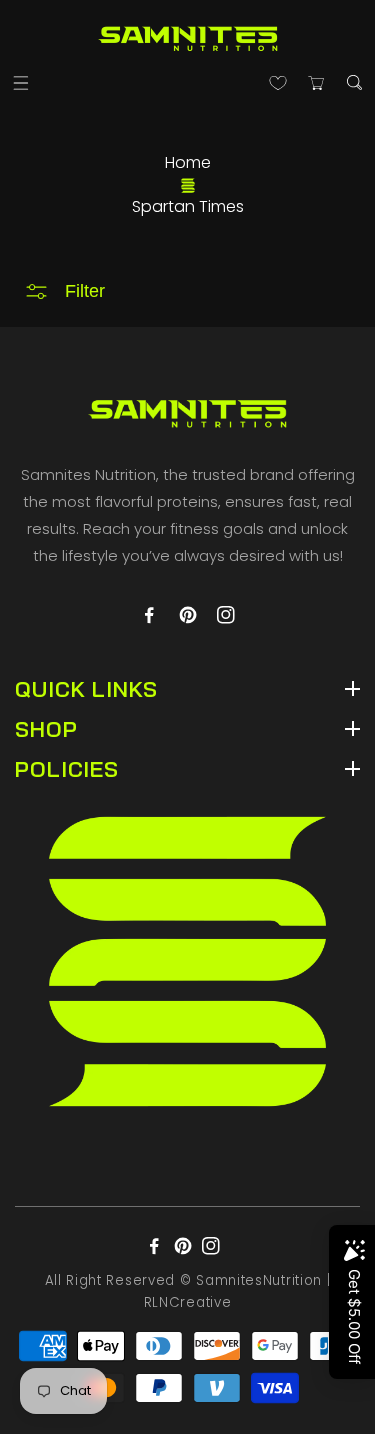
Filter (85, 291)
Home (188, 162)
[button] (20, 82)
